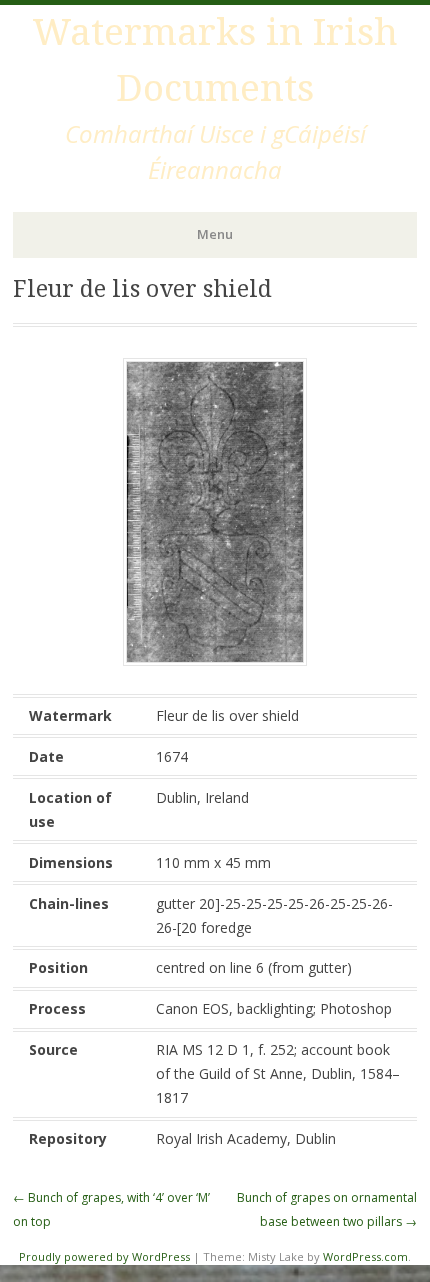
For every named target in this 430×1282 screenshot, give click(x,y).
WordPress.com (365, 1256)
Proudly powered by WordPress (104, 1256)
